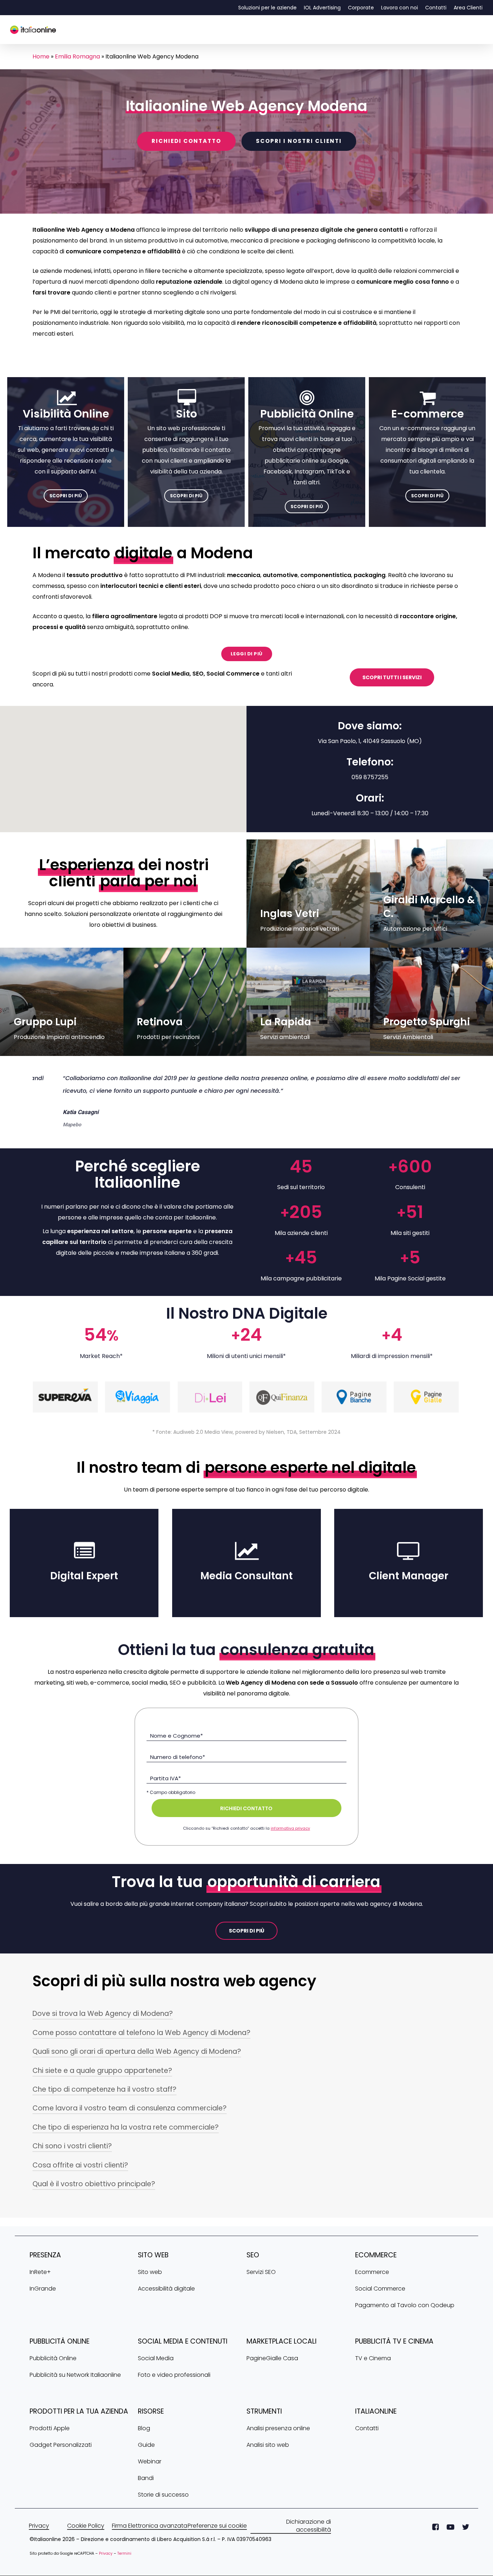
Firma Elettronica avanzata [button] (150, 2538)
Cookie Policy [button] (86, 2538)
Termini (124, 2566)
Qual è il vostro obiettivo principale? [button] (94, 2197)
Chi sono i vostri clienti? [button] (72, 2159)
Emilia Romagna (77, 56)
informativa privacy (290, 1841)
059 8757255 (370, 777)
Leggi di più (247, 654)
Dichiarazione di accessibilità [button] (309, 2538)
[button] (66, 496)
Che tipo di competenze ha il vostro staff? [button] (104, 2102)
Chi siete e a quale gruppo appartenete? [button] (102, 2083)
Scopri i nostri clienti (299, 141)
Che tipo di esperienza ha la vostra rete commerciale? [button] (126, 2140)
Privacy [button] (39, 2538)
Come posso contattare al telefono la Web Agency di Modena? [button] (141, 2045)
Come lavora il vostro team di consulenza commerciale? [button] (130, 2121)
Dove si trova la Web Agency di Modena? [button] (103, 2026)
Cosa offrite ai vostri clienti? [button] (80, 2178)
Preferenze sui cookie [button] (217, 2538)
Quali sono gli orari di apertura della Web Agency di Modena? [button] (137, 2064)
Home (41, 56)
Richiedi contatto (186, 141)
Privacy (106, 2566)
